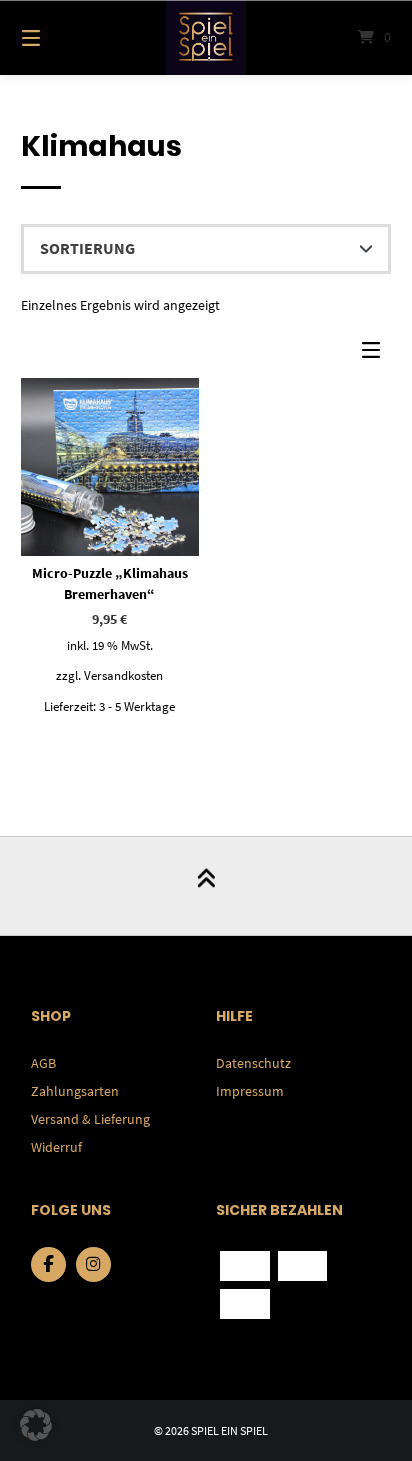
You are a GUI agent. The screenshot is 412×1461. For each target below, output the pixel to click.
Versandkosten (123, 675)
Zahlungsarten (75, 1091)
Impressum (250, 1091)
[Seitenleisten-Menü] (376, 354)
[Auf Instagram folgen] (93, 1264)
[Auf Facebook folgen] (48, 1264)
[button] (36, 1425)
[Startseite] (206, 37)
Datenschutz (253, 1063)
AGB (43, 1063)
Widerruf (56, 1147)
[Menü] (58, 37)
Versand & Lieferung (90, 1119)
